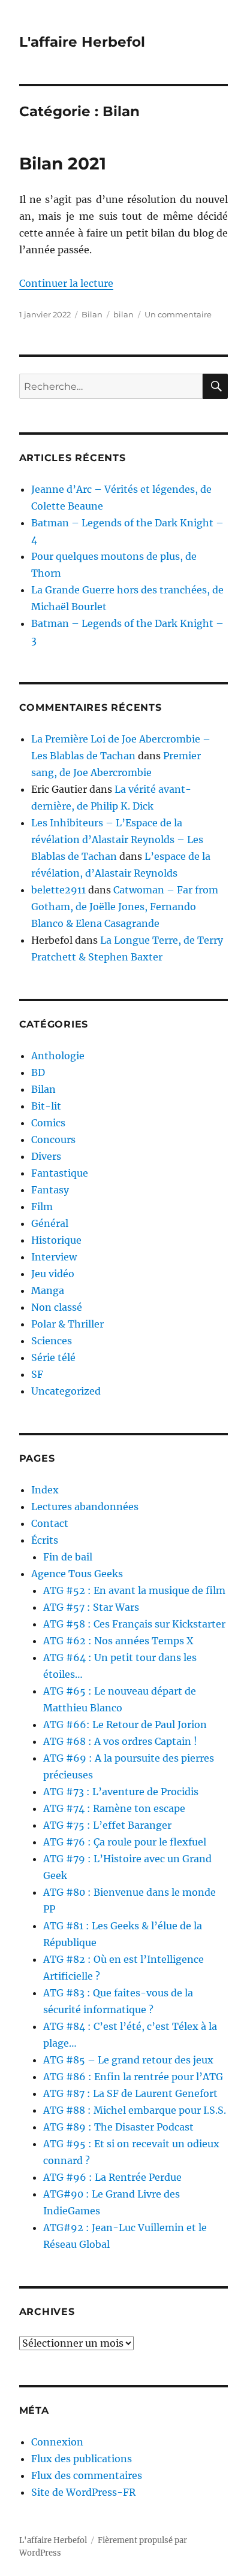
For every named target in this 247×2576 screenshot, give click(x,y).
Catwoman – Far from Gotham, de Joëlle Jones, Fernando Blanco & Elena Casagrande (125, 907)
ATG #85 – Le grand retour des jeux (128, 2060)
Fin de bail (68, 1557)
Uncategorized (66, 1391)
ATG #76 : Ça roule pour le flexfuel (125, 1842)
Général (50, 1223)
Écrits (45, 1540)
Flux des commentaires (87, 2475)
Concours (53, 1139)
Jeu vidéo (53, 1274)
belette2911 (58, 890)
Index (45, 1490)
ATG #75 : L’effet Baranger (107, 1825)
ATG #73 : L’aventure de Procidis (121, 1792)
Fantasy (50, 1190)
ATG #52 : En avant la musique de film (134, 1590)
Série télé (53, 1357)
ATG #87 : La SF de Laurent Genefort (130, 2093)
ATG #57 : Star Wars (91, 1607)
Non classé (57, 1307)
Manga (48, 1290)
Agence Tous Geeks (77, 1574)
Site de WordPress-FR (83, 2492)
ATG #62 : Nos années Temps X (118, 1641)
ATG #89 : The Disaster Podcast (118, 2127)
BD (38, 1072)
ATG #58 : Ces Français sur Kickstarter (134, 1624)
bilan (123, 314)
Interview (54, 1257)
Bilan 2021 (63, 163)
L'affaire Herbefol (82, 42)
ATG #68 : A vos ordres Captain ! (120, 1741)
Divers (46, 1156)
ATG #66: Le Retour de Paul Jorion (125, 1725)
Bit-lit (46, 1106)
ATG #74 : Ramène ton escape (114, 1808)
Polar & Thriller (67, 1324)
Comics (48, 1123)
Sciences (52, 1341)
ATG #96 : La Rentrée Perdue (112, 2177)
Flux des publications (82, 2459)
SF (37, 1374)
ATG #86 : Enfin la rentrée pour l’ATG (133, 2077)
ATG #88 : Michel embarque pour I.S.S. (135, 2110)
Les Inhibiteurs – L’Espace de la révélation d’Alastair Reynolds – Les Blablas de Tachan (117, 840)
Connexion (57, 2442)
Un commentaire (178, 314)
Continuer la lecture (66, 283)
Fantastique (60, 1173)
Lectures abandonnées (85, 1507)
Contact (50, 1523)
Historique (56, 1240)
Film (42, 1207)
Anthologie (58, 1056)
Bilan (92, 314)
